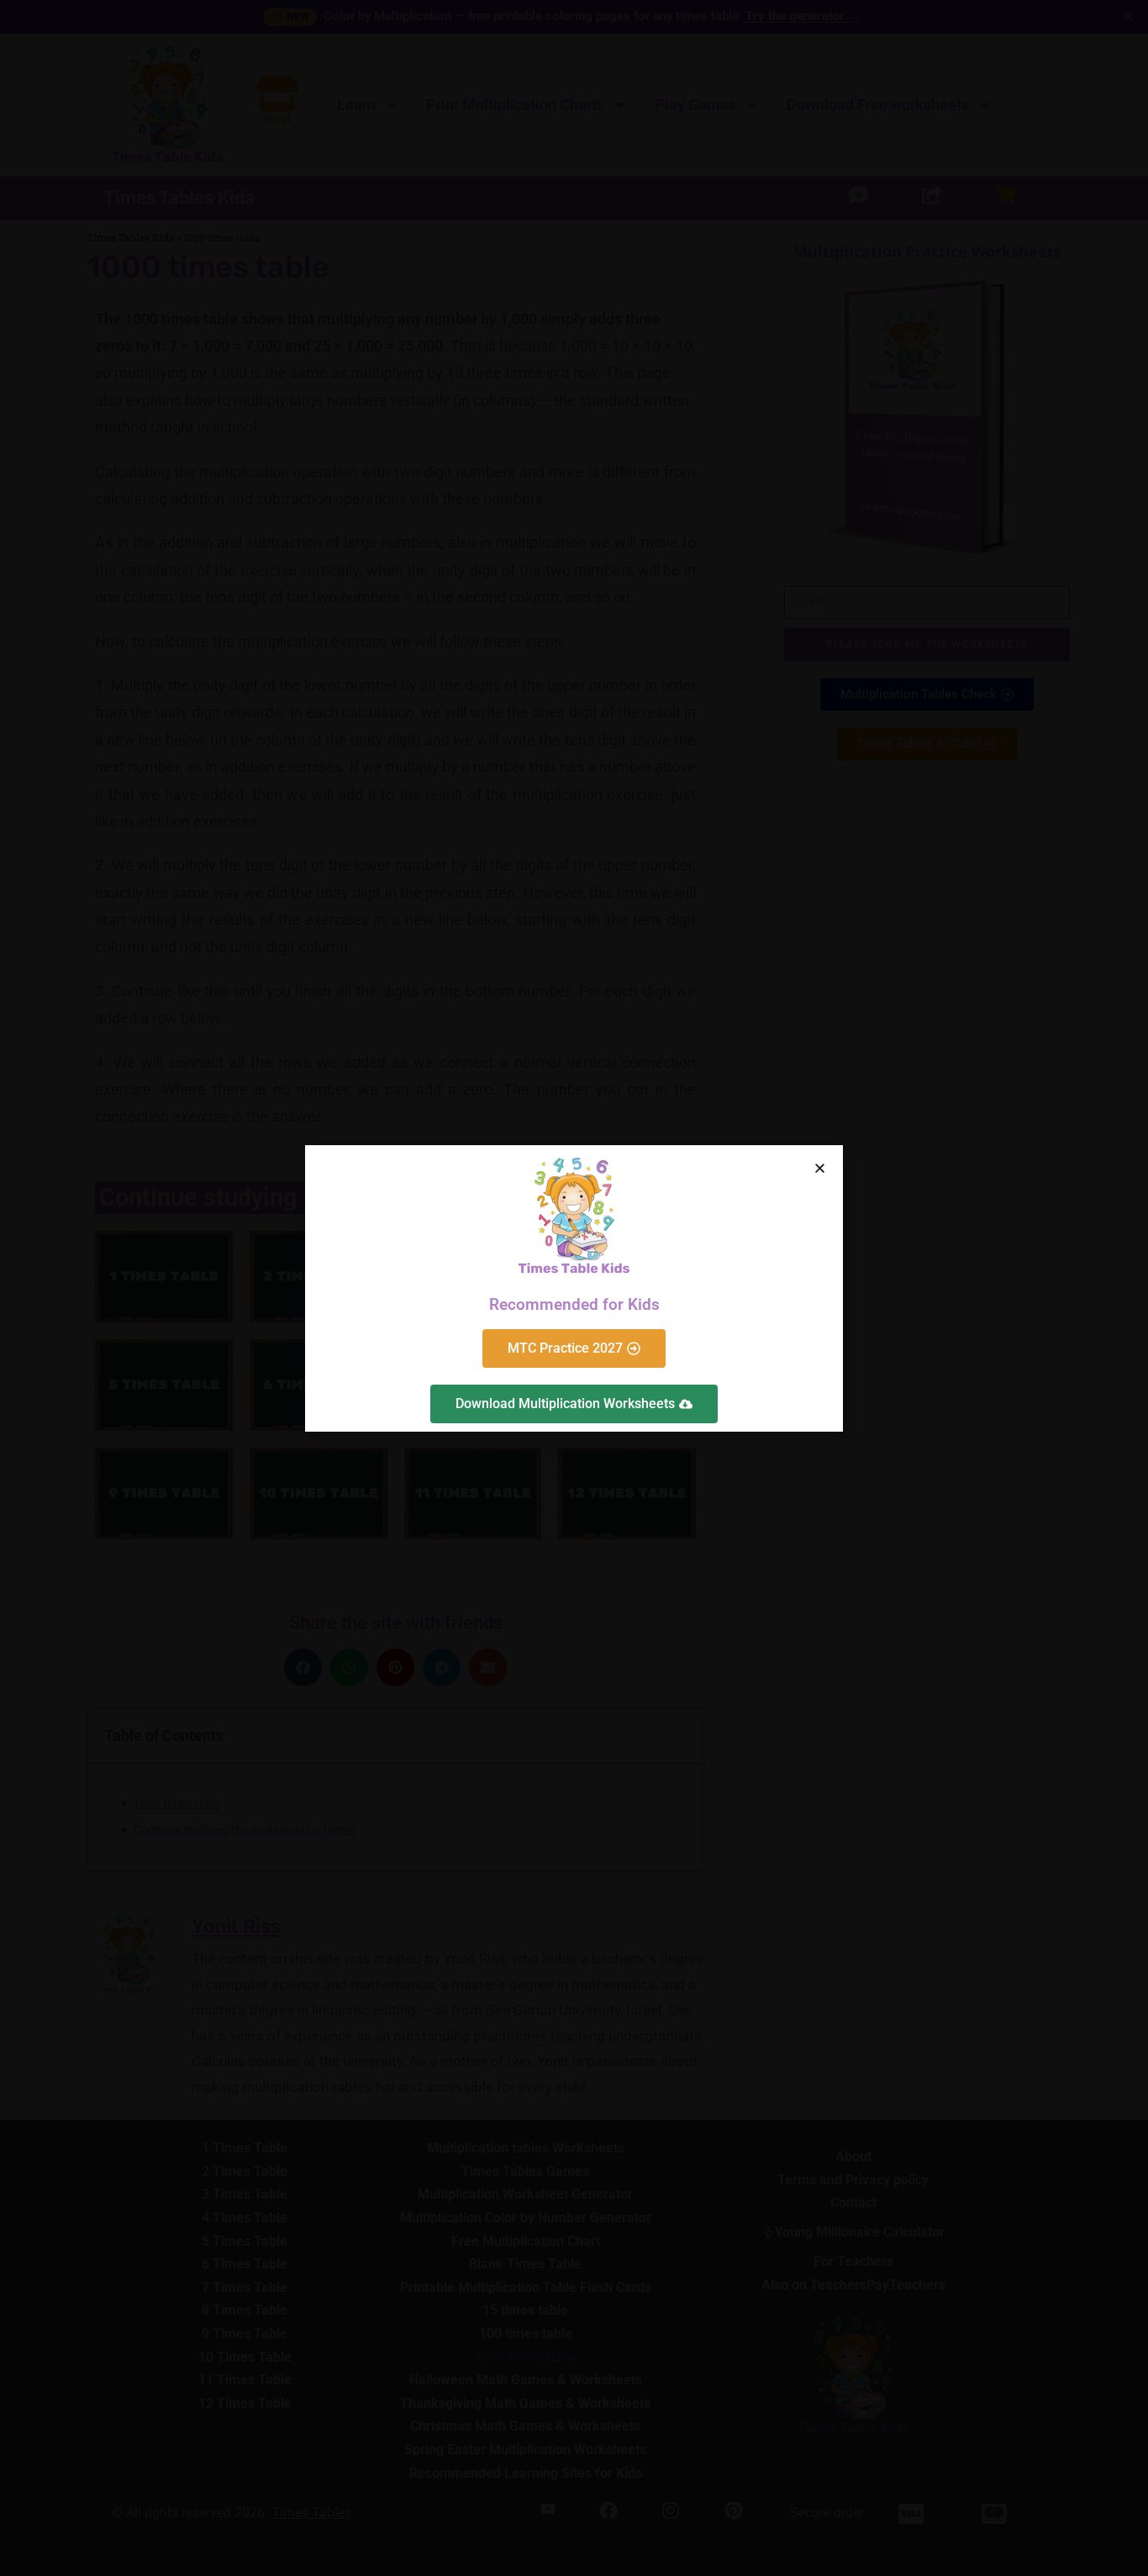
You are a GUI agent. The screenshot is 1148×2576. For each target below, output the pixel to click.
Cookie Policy (490, 1369)
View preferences (678, 1330)
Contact (671, 1369)
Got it (470, 1330)
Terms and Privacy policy (587, 1369)
